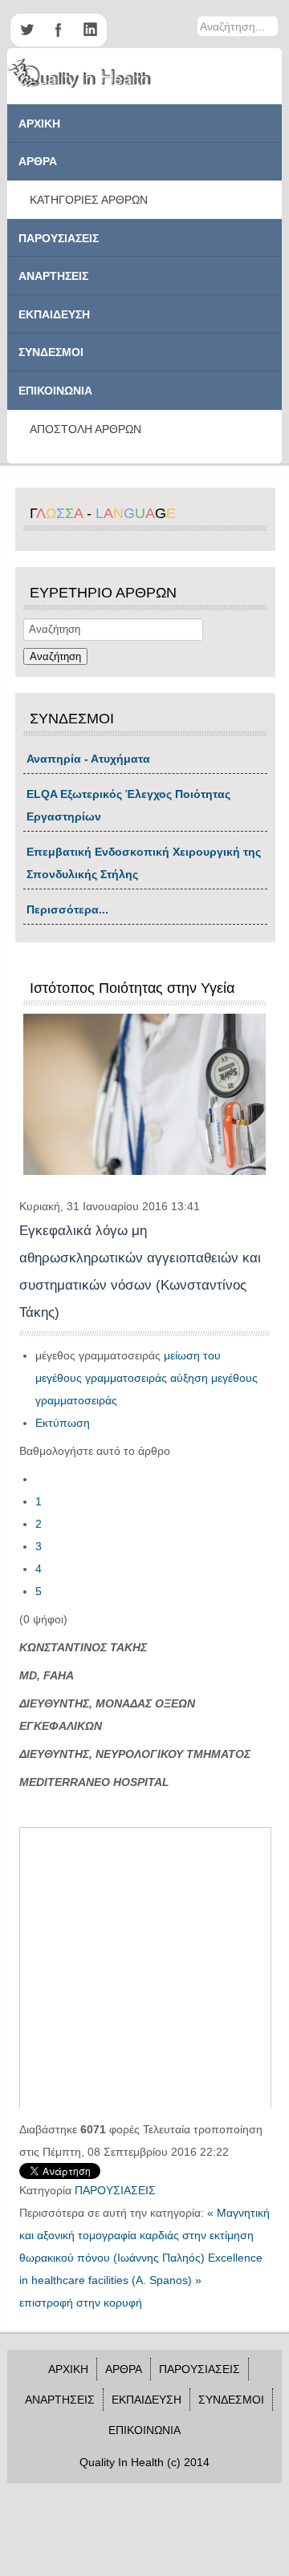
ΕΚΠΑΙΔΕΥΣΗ (54, 314)
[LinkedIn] (91, 30)
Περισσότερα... (67, 909)
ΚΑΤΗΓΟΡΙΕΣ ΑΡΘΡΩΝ (89, 200)
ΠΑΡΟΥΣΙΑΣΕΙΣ (59, 238)
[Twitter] (26, 30)
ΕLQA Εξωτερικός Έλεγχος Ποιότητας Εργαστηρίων (128, 805)
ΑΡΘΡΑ (38, 161)
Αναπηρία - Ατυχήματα (88, 759)
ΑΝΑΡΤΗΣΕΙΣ (53, 276)
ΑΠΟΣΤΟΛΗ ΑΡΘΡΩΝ (85, 429)
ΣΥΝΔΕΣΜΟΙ (51, 352)
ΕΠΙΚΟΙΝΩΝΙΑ (55, 391)
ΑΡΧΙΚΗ (39, 124)
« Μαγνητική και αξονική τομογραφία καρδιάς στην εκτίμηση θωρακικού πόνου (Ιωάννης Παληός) (144, 2235)
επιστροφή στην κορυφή (81, 2303)
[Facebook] (59, 30)
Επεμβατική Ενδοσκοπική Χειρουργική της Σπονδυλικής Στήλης (144, 863)
